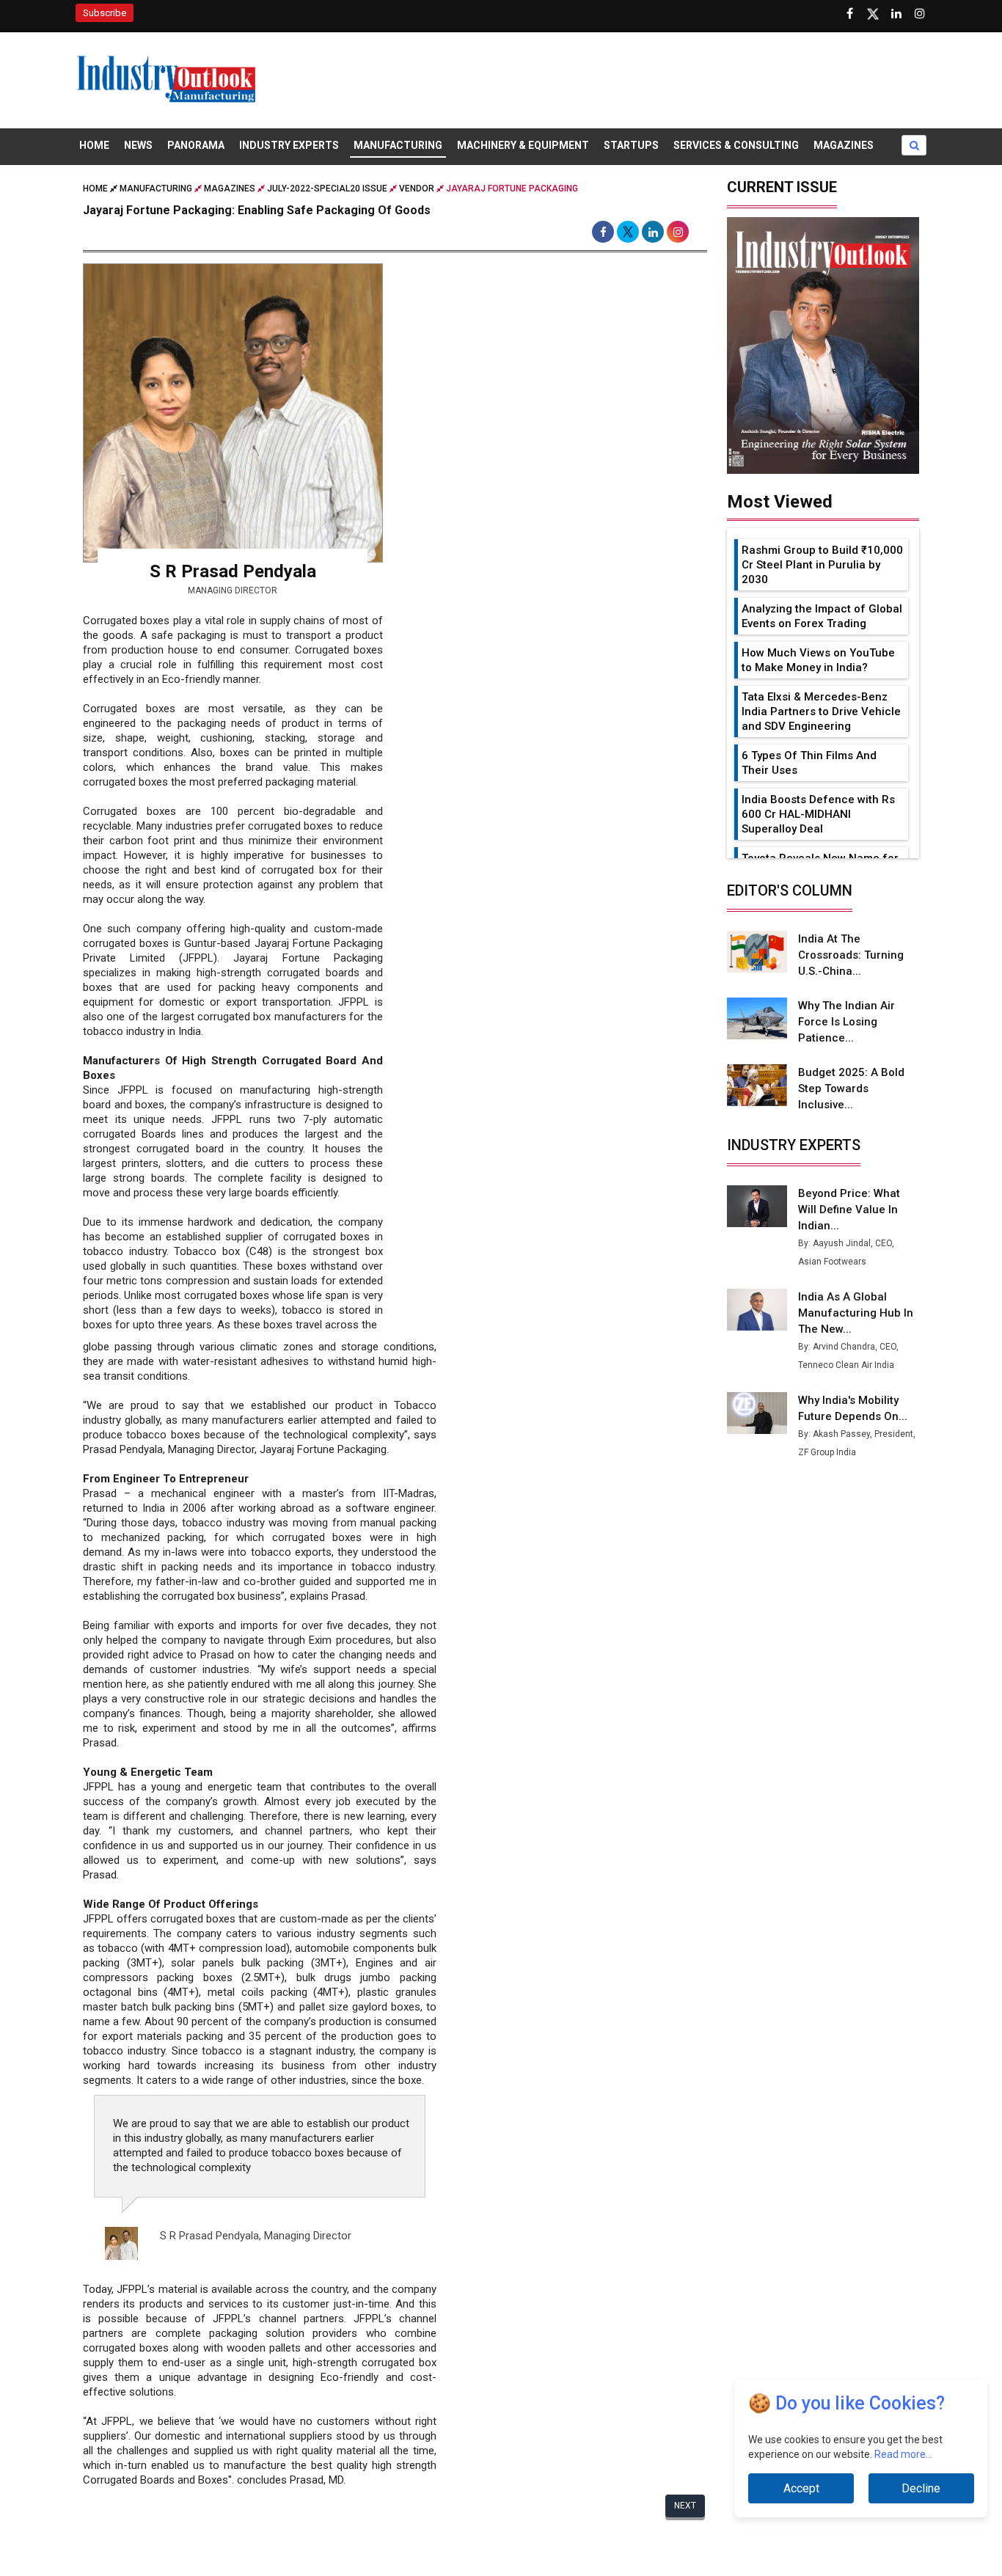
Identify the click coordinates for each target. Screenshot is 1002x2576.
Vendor (417, 189)
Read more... (903, 2454)
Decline (921, 2488)
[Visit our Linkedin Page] (896, 14)
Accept (801, 2488)
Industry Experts (289, 145)
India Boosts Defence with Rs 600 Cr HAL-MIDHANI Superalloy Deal (818, 814)
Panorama (196, 145)
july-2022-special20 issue (327, 189)
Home (94, 145)
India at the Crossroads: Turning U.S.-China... (851, 955)
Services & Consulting (736, 145)
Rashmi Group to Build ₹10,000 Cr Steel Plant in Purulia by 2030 (822, 565)
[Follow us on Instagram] (920, 14)
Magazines (844, 145)
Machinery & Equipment (523, 145)
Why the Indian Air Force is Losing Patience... (846, 1022)
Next (685, 2506)
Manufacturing (398, 145)
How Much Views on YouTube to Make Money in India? (818, 660)
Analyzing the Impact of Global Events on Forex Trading (822, 616)
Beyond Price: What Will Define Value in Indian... (849, 1210)
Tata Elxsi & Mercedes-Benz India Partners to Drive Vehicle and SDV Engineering (821, 711)
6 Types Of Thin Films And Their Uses (809, 763)
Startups (631, 145)
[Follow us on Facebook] (849, 14)
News (138, 145)
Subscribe (105, 13)
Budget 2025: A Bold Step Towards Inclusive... (851, 1088)
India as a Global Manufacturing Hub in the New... (856, 1313)
